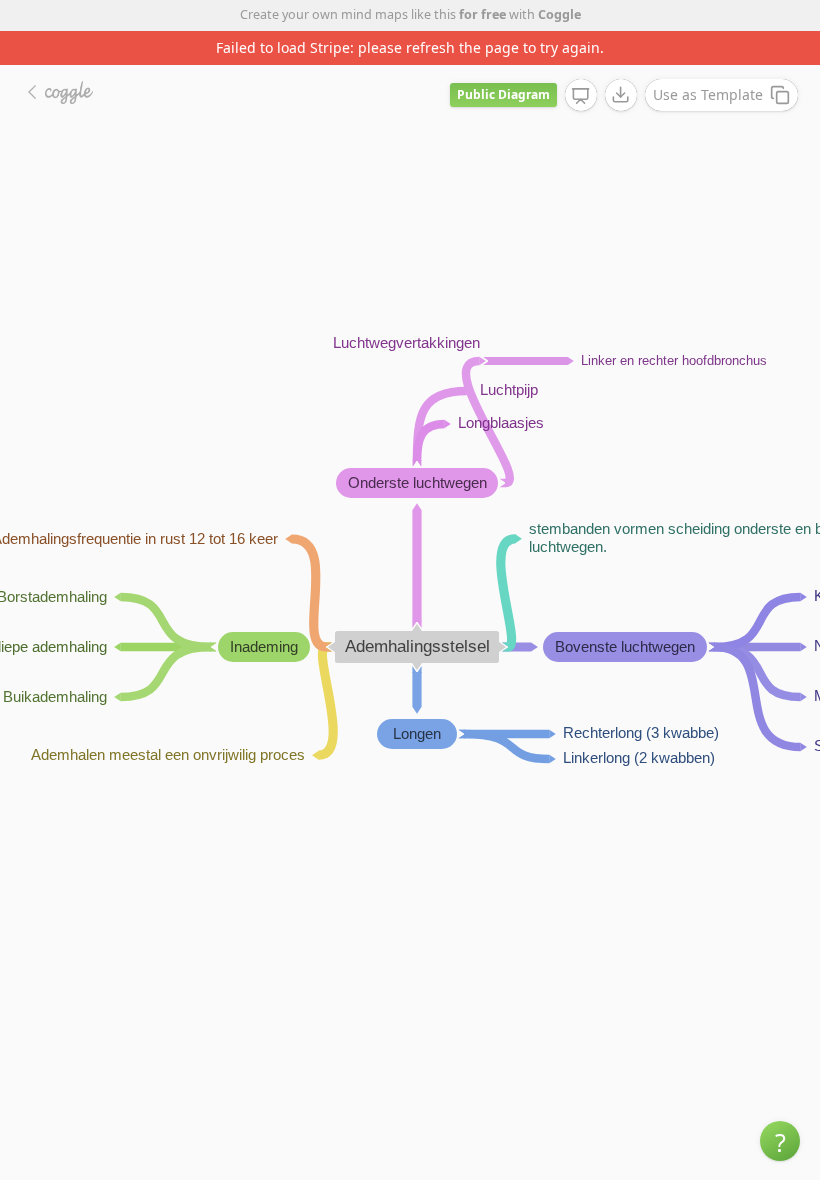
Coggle (559, 14)
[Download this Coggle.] (621, 95)
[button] (780, 1141)
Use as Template (708, 94)
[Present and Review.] (581, 96)
